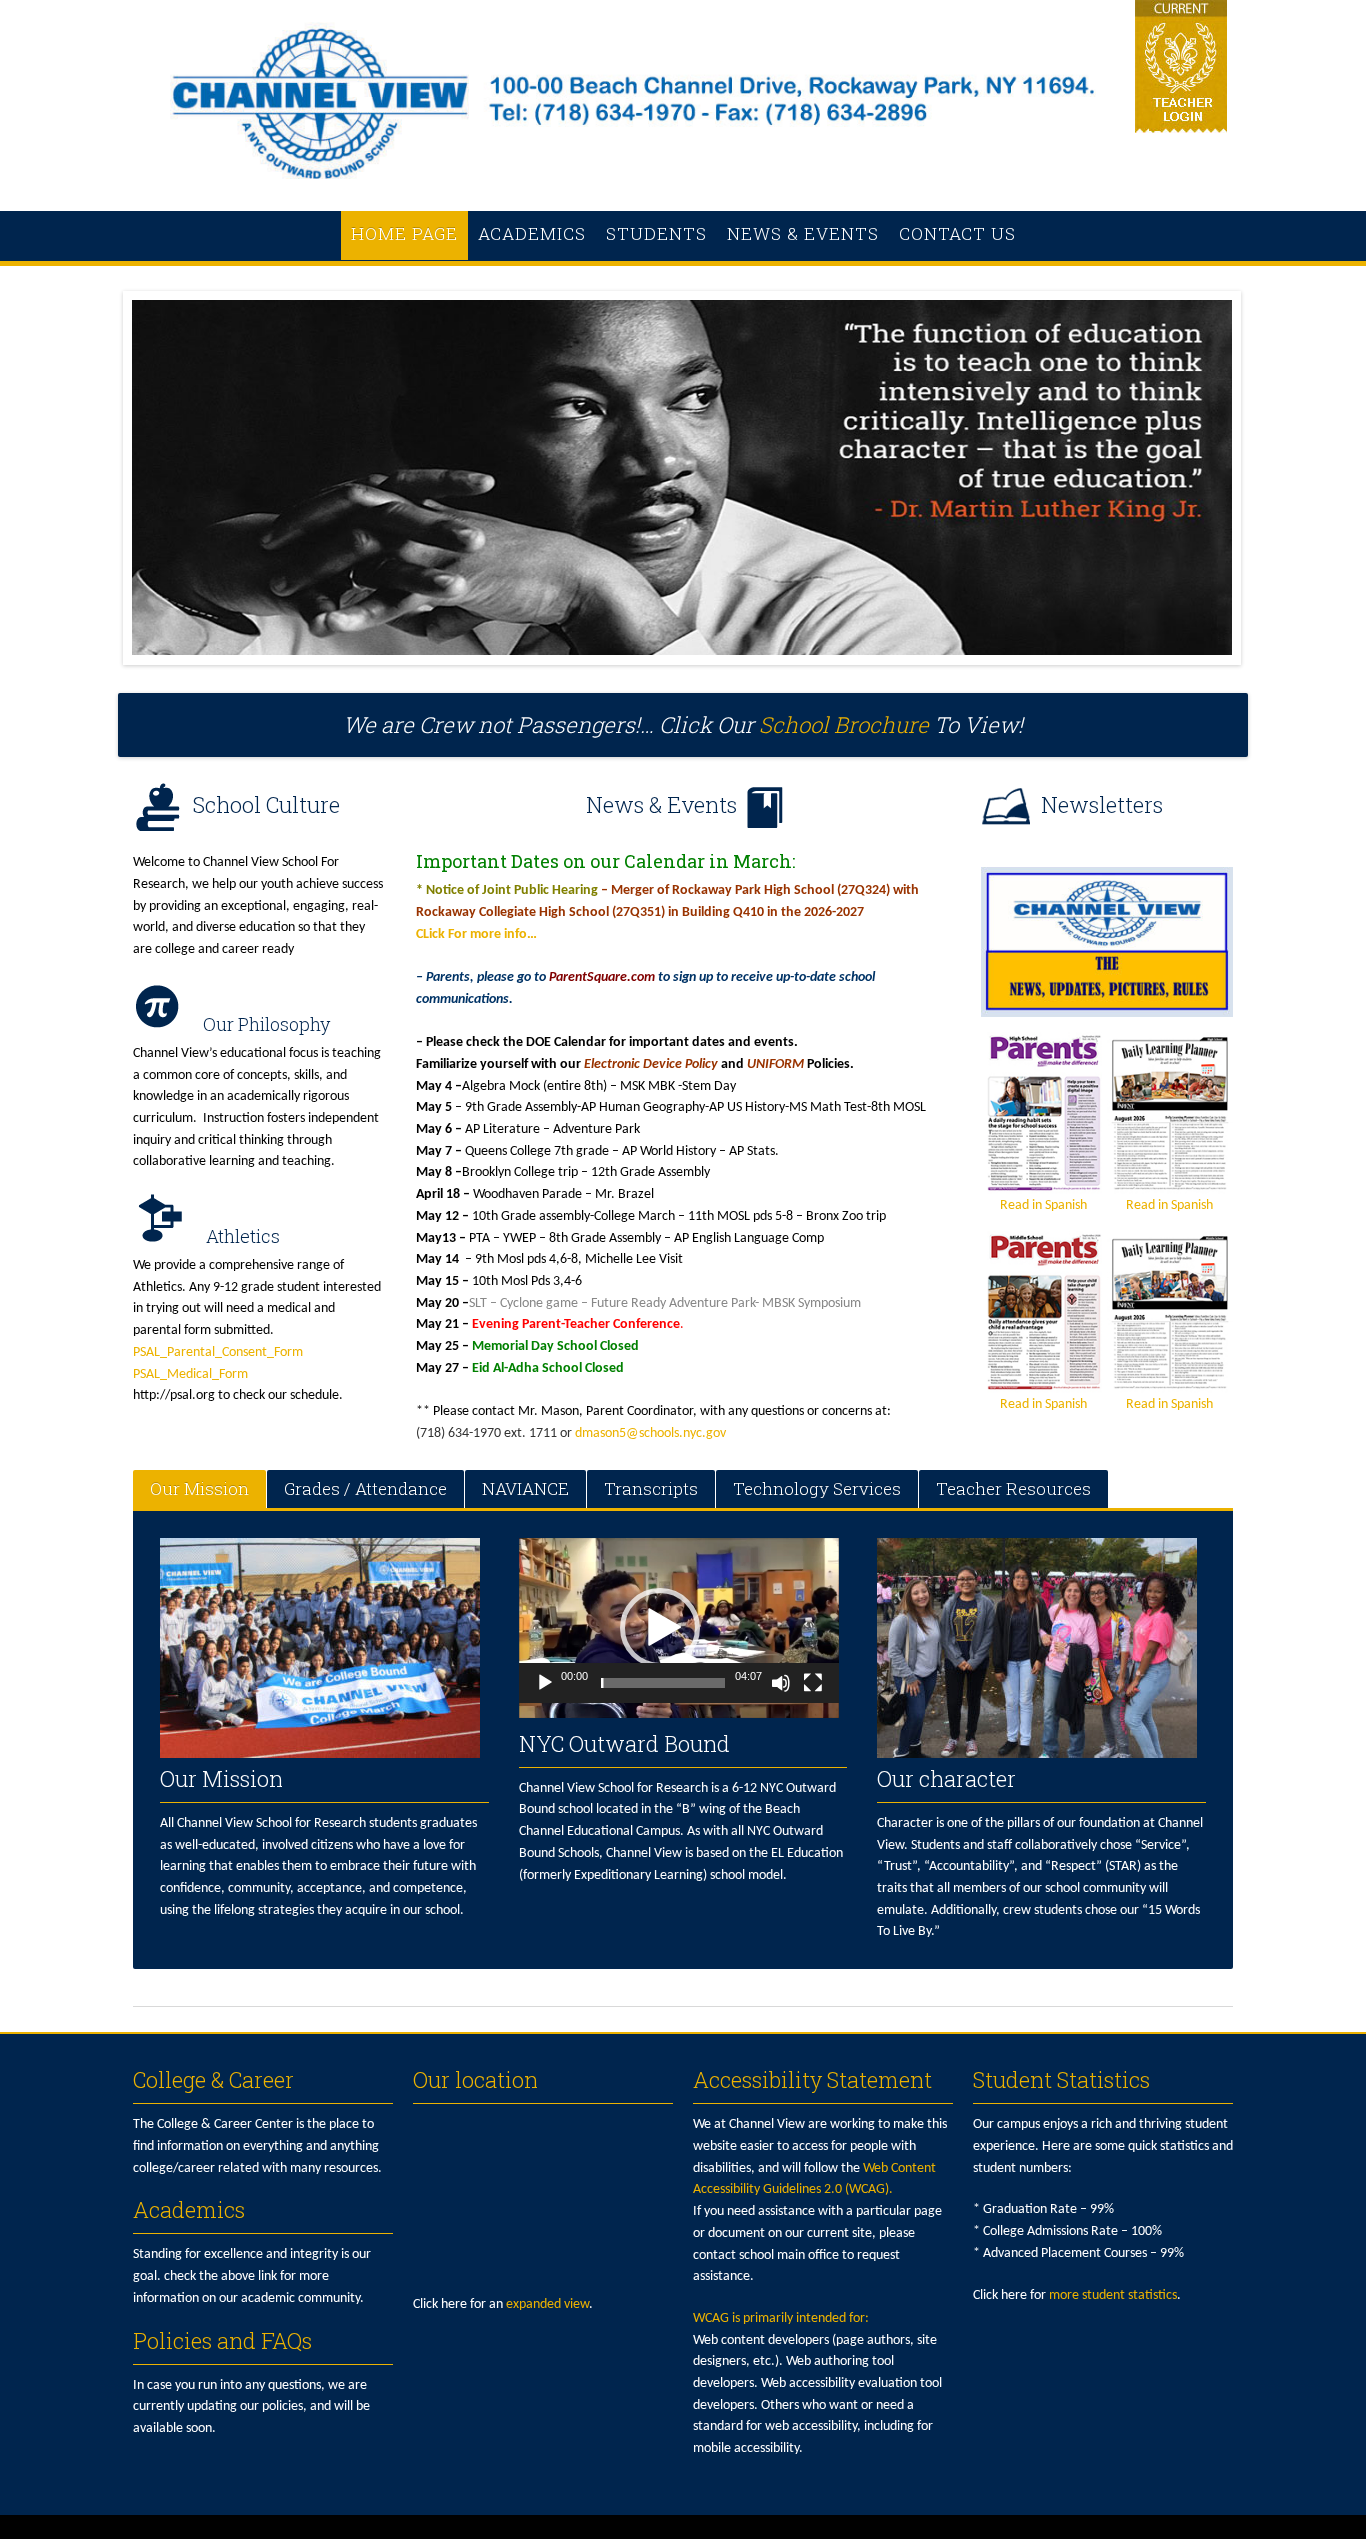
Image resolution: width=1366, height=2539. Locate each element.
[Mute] (781, 1683)
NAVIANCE (525, 1488)
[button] (660, 1628)
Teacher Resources (1013, 1488)
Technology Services (817, 1488)
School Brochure (844, 724)
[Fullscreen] (813, 1683)
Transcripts (651, 1488)
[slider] (663, 1683)
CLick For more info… (476, 934)
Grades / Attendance (365, 1488)
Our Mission (199, 1488)
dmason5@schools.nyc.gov (650, 1433)
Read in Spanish (1043, 1205)
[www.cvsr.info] (683, 189)
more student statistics (1113, 2295)
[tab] (199, 1489)
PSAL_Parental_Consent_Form (218, 1352)
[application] (679, 1628)
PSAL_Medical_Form (190, 1374)
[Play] (545, 1683)
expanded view (547, 2304)
